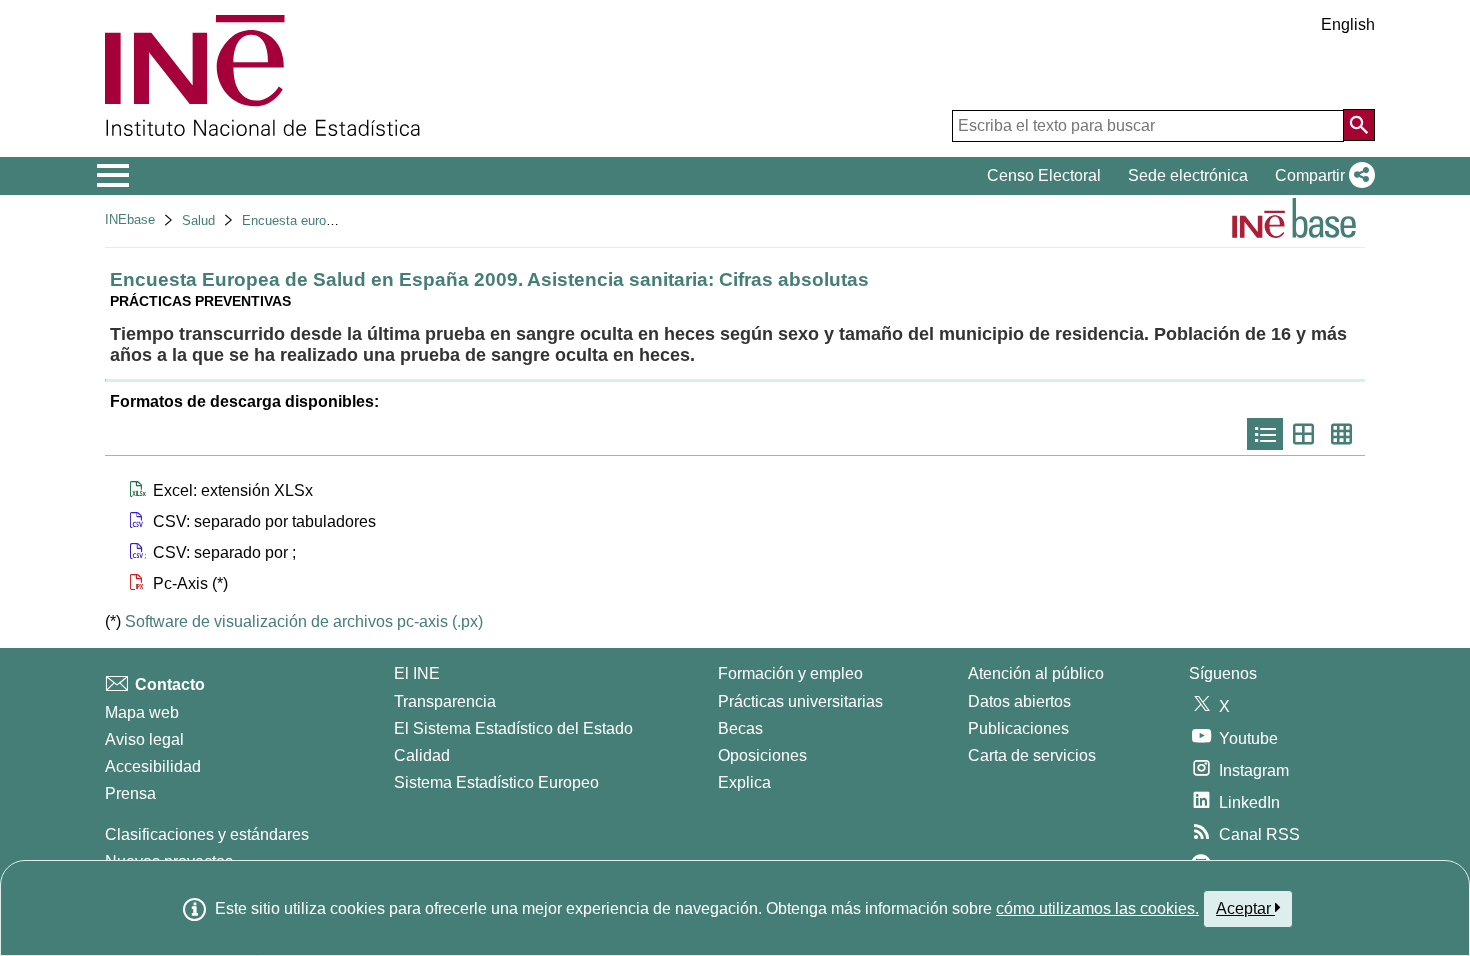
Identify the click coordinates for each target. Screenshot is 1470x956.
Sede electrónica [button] (1188, 175)
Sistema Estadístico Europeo (496, 782)
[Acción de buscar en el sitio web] (1359, 125)
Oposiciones (762, 755)
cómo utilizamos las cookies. (1097, 908)
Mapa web (142, 712)
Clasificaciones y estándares (207, 834)
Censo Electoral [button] (1044, 175)
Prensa (130, 793)
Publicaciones (1018, 728)
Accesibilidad (153, 766)
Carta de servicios (1032, 755)
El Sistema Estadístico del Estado (513, 728)
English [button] (1348, 24)
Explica (744, 782)
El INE (417, 673)
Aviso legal (144, 739)
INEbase (130, 219)
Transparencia (445, 701)
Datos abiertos (1019, 701)
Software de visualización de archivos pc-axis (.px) (304, 621)
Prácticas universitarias (800, 701)
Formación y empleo (790, 673)
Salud (198, 220)
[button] (1321, 176)
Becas (740, 728)
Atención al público (1036, 673)
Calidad (422, 755)
